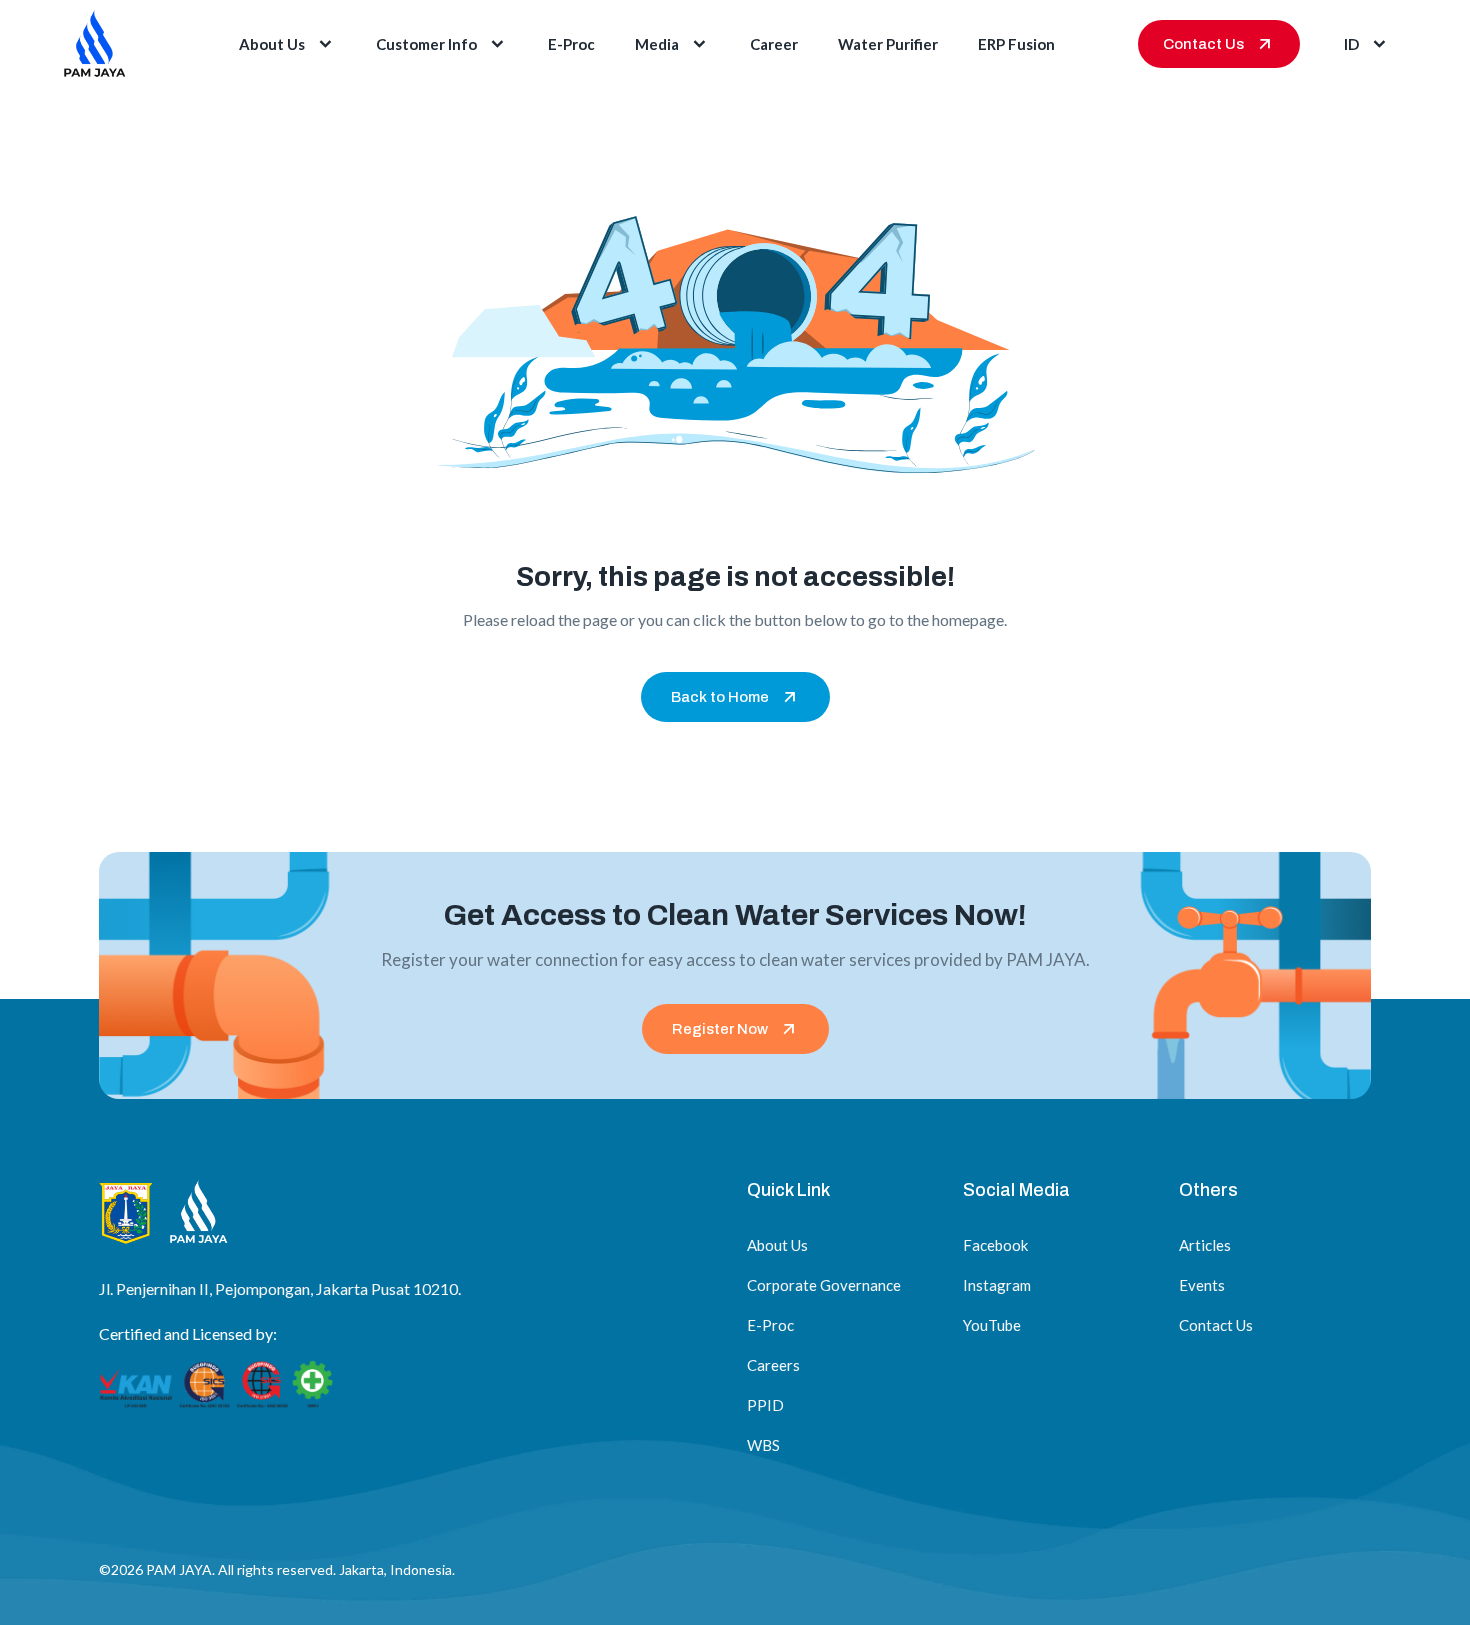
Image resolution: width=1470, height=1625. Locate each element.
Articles (1205, 1245)
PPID (765, 1405)
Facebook (995, 1245)
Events (1202, 1285)
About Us (272, 44)
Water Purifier (888, 44)
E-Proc (571, 44)
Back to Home (720, 697)
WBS (763, 1445)
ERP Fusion (1016, 44)
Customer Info (426, 44)
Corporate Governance (824, 1285)
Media (657, 44)
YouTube (992, 1325)
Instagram (997, 1285)
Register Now (720, 1029)
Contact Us (1203, 44)
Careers (773, 1365)
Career (774, 44)
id (1351, 44)
